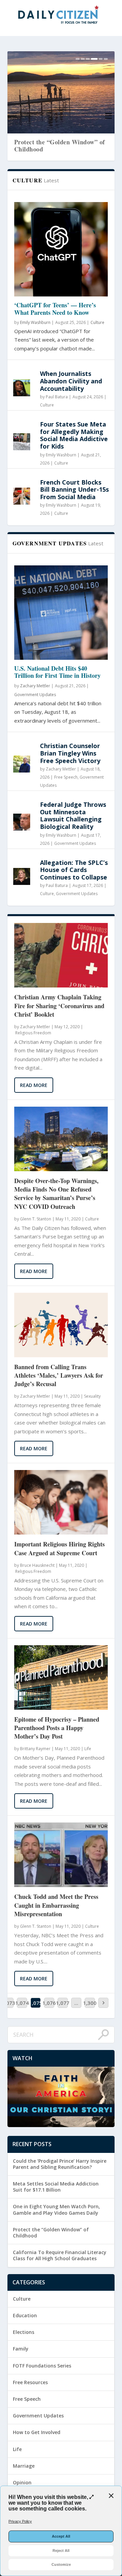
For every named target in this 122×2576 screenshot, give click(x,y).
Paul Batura (57, 397)
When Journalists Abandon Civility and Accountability (71, 381)
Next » (96, 1291)
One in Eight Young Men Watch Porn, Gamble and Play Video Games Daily (56, 2209)
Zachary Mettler (35, 686)
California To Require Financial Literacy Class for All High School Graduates (60, 2255)
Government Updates (35, 695)
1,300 (90, 2003)
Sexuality (92, 1396)
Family (21, 2349)
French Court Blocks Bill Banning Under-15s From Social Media (74, 489)
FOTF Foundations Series (42, 2366)
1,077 (63, 2003)
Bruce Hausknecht (37, 1565)
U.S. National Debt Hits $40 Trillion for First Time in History (57, 672)
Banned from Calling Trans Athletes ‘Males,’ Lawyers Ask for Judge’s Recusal (59, 1375)
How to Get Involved (37, 2432)
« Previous (33, 1291)
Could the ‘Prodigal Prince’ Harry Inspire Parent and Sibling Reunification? (60, 2164)
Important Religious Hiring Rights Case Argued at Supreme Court (59, 1548)
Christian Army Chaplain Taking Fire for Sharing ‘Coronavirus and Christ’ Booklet (59, 1006)
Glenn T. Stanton (36, 1219)
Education (25, 2315)
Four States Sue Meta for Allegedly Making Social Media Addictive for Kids (74, 435)
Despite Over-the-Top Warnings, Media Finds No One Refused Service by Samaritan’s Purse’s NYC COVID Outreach (56, 1194)
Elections (24, 2332)
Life (88, 1749)
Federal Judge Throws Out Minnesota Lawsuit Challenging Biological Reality (73, 815)
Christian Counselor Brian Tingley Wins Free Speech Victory (70, 753)
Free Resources (30, 2382)
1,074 (22, 2003)
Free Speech (66, 777)
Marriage (24, 2466)
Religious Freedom (33, 1033)
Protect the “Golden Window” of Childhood (49, 146)
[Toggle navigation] (108, 116)
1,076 (49, 2003)
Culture (97, 322)
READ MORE (34, 1085)
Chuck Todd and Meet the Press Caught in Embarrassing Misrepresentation (56, 1905)
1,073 (8, 2003)
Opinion (22, 2482)
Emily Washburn (35, 322)
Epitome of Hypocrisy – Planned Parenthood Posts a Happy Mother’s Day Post (57, 1728)
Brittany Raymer (35, 1749)
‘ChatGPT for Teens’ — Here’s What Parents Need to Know (55, 309)
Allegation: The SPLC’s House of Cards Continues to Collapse (74, 870)
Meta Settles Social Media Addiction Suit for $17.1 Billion (56, 2187)
